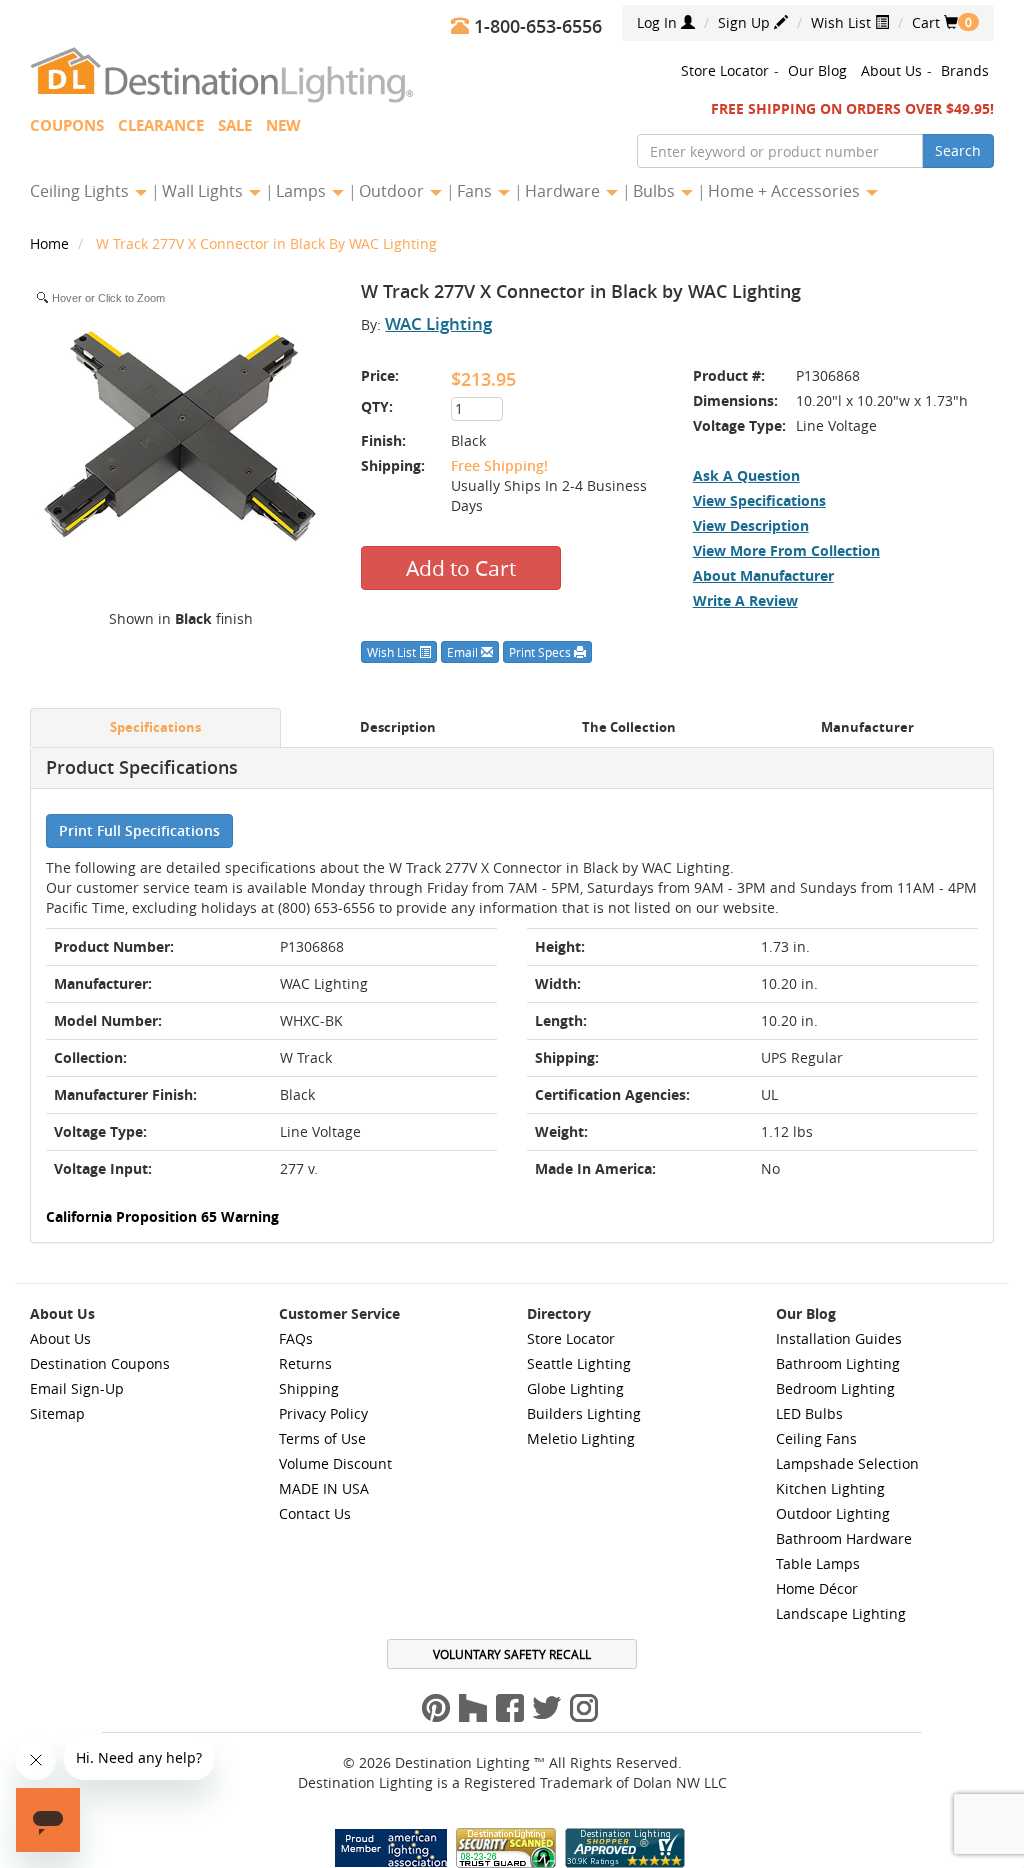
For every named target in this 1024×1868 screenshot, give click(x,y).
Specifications (155, 727)
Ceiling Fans (816, 1438)
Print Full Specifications (139, 830)
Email (464, 652)
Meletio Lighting (581, 1438)
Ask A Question (746, 475)
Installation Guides (839, 1338)
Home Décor (817, 1588)
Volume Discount (335, 1463)
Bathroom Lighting (838, 1363)
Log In (659, 22)
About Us (891, 70)
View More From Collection (786, 550)
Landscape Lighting (841, 1613)
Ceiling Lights (81, 191)
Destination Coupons (100, 1363)
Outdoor (393, 191)
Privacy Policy (323, 1413)
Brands (965, 70)
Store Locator (725, 70)
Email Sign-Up (77, 1388)
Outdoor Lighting (833, 1513)
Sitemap (57, 1413)
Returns (305, 1363)
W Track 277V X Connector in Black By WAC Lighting (266, 243)
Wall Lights (204, 191)
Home (51, 243)
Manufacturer (867, 727)
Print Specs (541, 652)
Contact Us (315, 1513)
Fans (476, 191)
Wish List (843, 22)
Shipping (309, 1388)
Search (958, 150)
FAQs (296, 1338)
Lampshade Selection (847, 1463)
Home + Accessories (786, 191)
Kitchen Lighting (830, 1488)
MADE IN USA (324, 1488)
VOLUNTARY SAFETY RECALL (512, 1654)
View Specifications (759, 500)
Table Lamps (818, 1563)
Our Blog (817, 70)
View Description (751, 525)
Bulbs (656, 191)
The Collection (629, 727)
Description (398, 727)
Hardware (564, 191)
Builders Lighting (584, 1413)
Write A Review (745, 600)
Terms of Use (322, 1438)
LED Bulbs (809, 1413)
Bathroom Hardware (844, 1538)
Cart (935, 22)
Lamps (303, 191)
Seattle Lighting (579, 1363)
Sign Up (746, 22)
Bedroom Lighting (835, 1388)
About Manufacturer (763, 575)
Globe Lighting (575, 1388)
